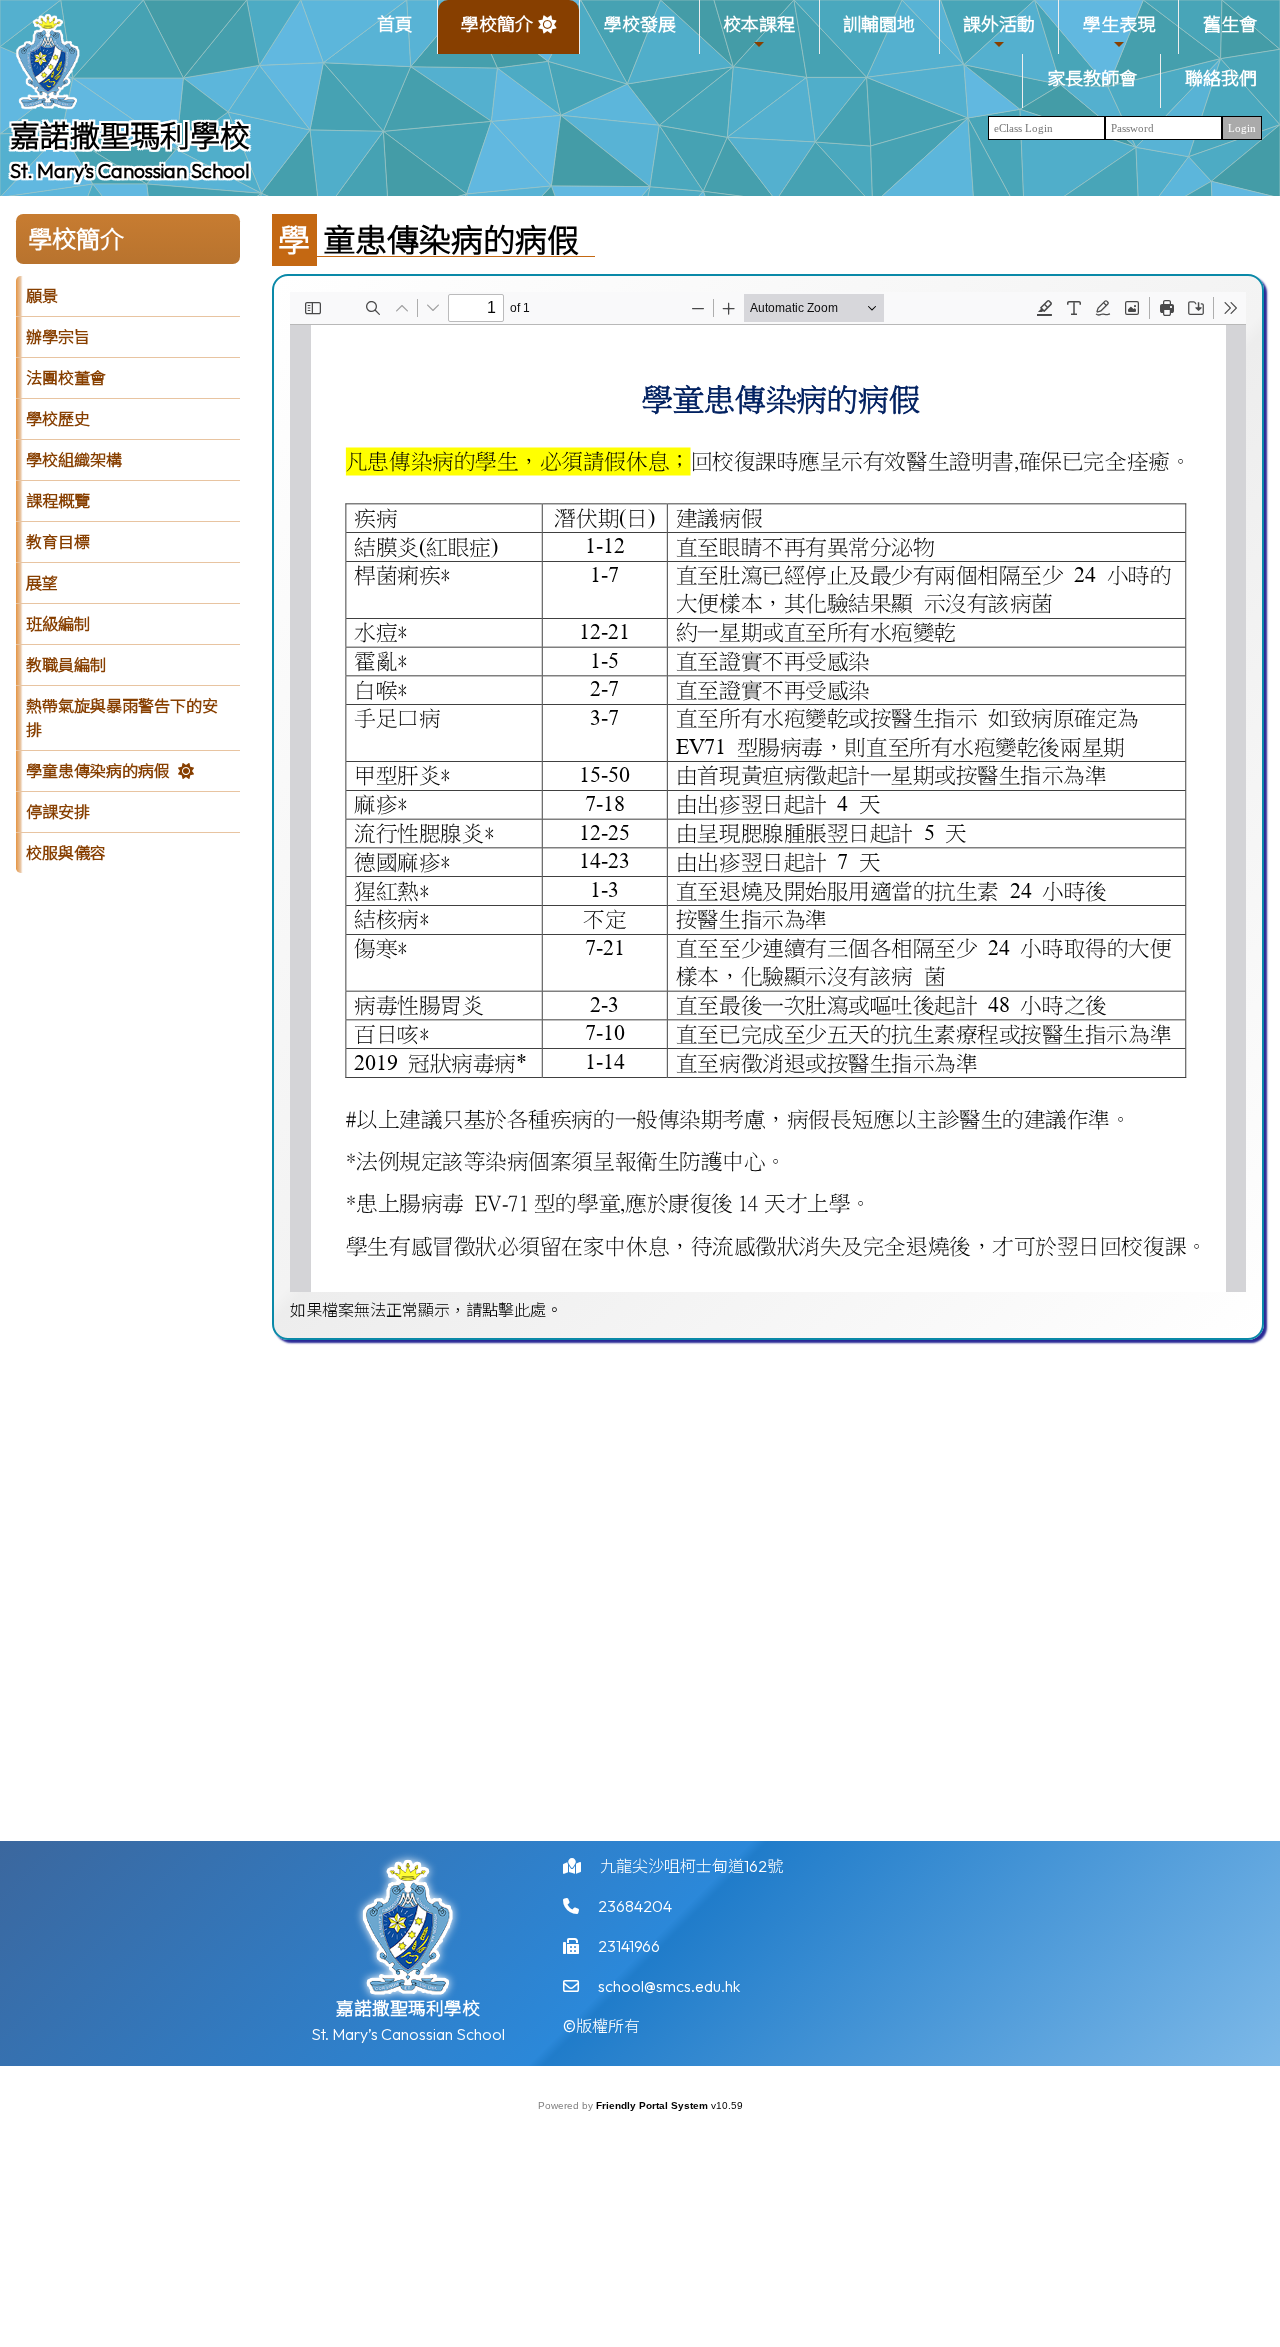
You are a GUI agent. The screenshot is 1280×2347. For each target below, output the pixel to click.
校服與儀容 (66, 853)
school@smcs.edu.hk (669, 1986)
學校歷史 (58, 419)
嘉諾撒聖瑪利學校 (130, 136)
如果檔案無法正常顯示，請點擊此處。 (426, 1310)
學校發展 (640, 24)
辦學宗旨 (58, 337)
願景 (42, 296)
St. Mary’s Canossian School (130, 170)
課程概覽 (58, 501)
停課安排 (58, 812)
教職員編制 (66, 665)
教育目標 (58, 542)
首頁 (395, 24)
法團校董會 (66, 378)
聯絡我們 (1221, 78)
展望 (42, 583)
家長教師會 (1092, 78)
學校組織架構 (74, 460)
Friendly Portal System (653, 2105)
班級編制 (58, 624)
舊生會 (1230, 24)
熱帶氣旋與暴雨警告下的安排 (122, 718)
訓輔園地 (879, 24)
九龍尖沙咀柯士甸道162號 (691, 1866)
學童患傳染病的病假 (98, 771)
